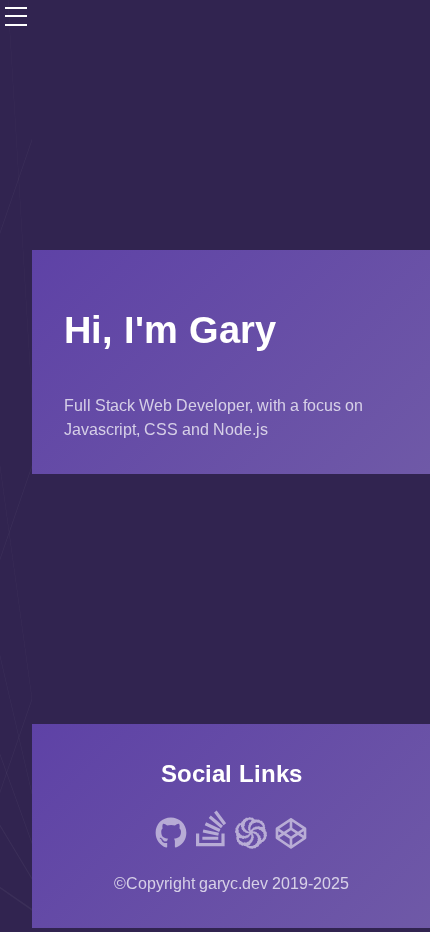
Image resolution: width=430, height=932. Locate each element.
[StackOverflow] (211, 832)
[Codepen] (291, 837)
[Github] (171, 836)
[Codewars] (251, 836)
